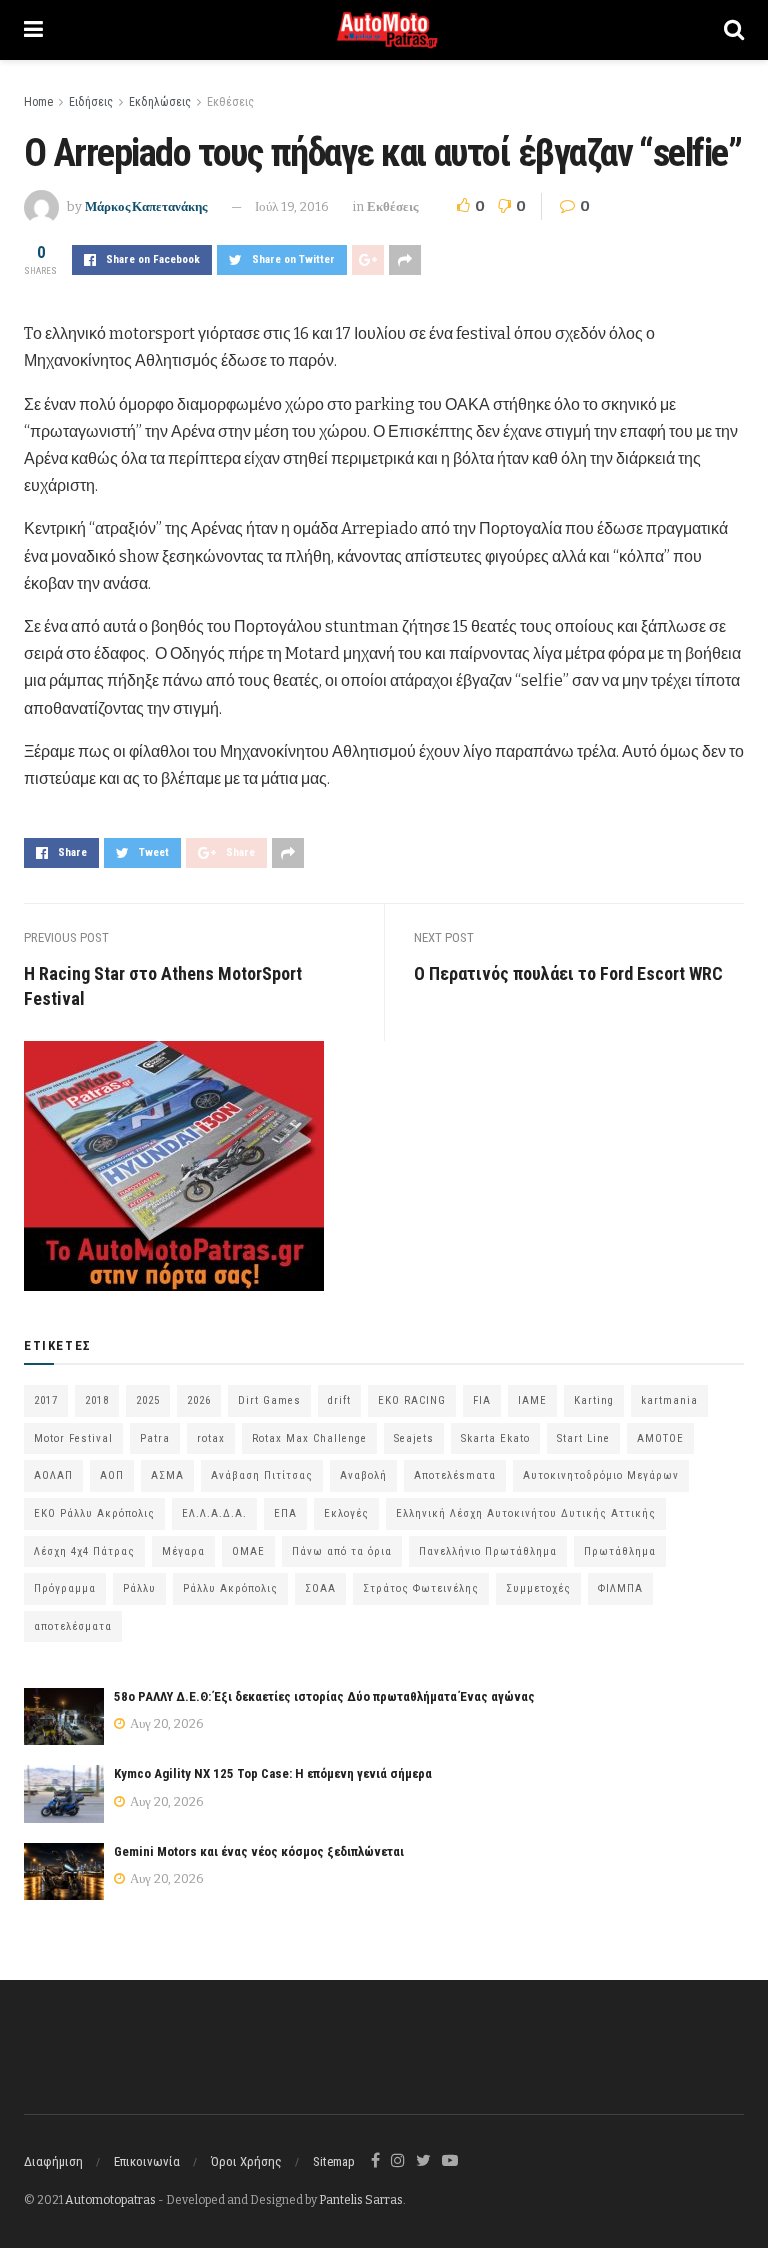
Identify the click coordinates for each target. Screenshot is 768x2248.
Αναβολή (363, 1475)
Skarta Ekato (495, 1438)
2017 (46, 1400)
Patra (155, 1438)
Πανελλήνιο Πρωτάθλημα (488, 1551)
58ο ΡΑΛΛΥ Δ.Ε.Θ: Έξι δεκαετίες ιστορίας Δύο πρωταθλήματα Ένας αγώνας (324, 1696)
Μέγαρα (183, 1551)
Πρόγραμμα (65, 1588)
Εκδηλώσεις (160, 102)
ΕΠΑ (285, 1513)
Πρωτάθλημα (620, 1551)
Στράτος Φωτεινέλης (421, 1588)
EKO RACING (412, 1400)
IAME (532, 1400)
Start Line (583, 1438)
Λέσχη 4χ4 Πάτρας (84, 1551)
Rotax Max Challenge (309, 1438)
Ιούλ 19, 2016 (292, 206)
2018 (97, 1400)
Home (38, 102)
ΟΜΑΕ (248, 1551)
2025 (148, 1400)
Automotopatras (110, 2200)
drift (339, 1400)
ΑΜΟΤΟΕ (660, 1438)
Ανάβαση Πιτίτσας (262, 1475)
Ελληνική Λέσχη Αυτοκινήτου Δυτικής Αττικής (526, 1513)
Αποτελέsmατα (455, 1475)
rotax (211, 1438)
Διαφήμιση (53, 2161)
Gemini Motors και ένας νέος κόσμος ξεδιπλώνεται (259, 1851)
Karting (594, 1400)
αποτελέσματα (73, 1626)
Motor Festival (73, 1438)
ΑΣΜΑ (167, 1475)
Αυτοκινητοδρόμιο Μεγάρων (601, 1475)
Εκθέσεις (230, 102)
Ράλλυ (139, 1588)
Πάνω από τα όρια (342, 1551)
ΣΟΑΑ (320, 1588)
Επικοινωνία (147, 2161)
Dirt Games (269, 1400)
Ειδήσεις (91, 102)
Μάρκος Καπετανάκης (146, 206)
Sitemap (334, 2161)
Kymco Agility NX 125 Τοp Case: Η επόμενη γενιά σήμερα (273, 1773)
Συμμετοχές (538, 1588)
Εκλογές (346, 1513)
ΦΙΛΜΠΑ (620, 1588)
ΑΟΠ (112, 1475)
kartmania (669, 1400)
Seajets (414, 1438)
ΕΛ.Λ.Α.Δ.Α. (214, 1513)
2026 (199, 1400)
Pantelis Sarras (361, 2200)
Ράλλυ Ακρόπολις (230, 1588)
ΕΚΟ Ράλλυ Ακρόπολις (94, 1513)
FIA (482, 1400)
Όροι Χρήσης (246, 2161)
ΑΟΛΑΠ (53, 1475)
